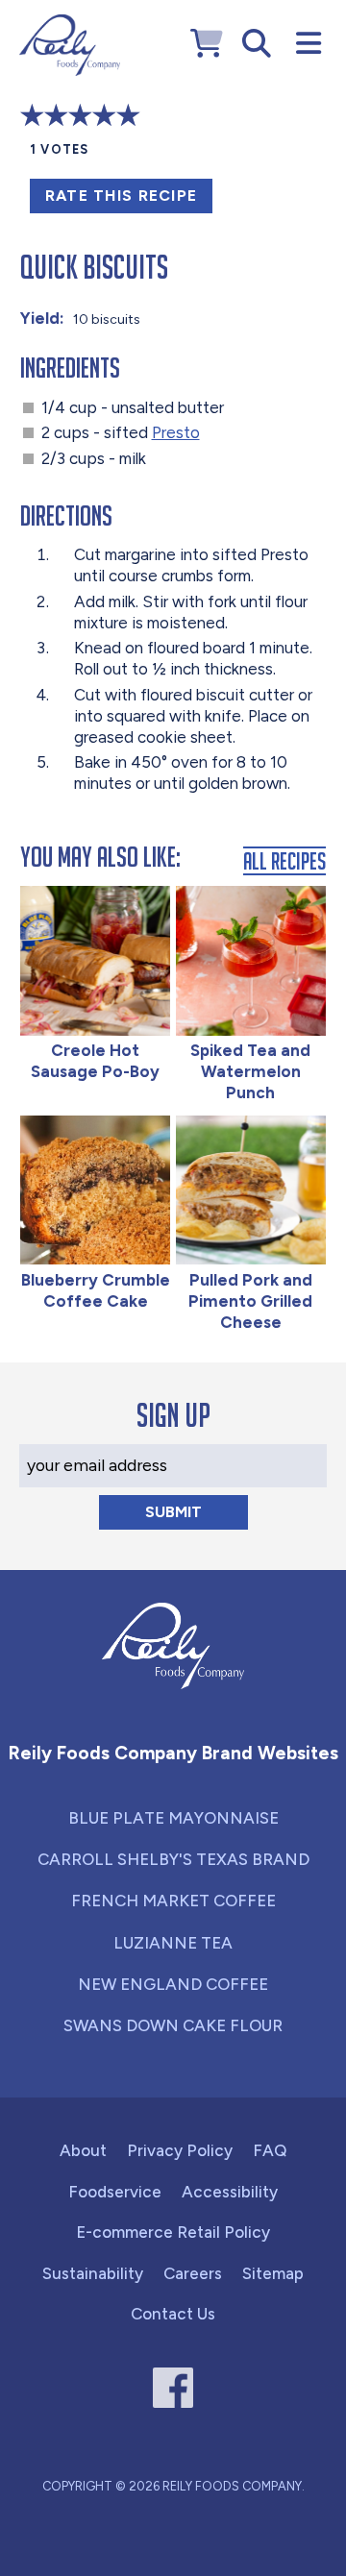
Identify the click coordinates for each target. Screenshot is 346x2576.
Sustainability (93, 2273)
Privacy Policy (180, 2150)
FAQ (270, 2150)
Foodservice (115, 2192)
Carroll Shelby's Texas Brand (173, 1859)
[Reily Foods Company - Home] (70, 45)
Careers (193, 2273)
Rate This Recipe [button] (121, 196)
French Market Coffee (173, 1901)
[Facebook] (173, 2388)
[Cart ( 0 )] (207, 44)
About (83, 2150)
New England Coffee (173, 1984)
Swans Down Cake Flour (173, 2025)
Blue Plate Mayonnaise (173, 1818)
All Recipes (284, 860)
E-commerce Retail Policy (173, 2232)
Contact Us (173, 2314)
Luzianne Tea (173, 1943)
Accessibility (230, 2192)
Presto (176, 432)
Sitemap (273, 2273)
